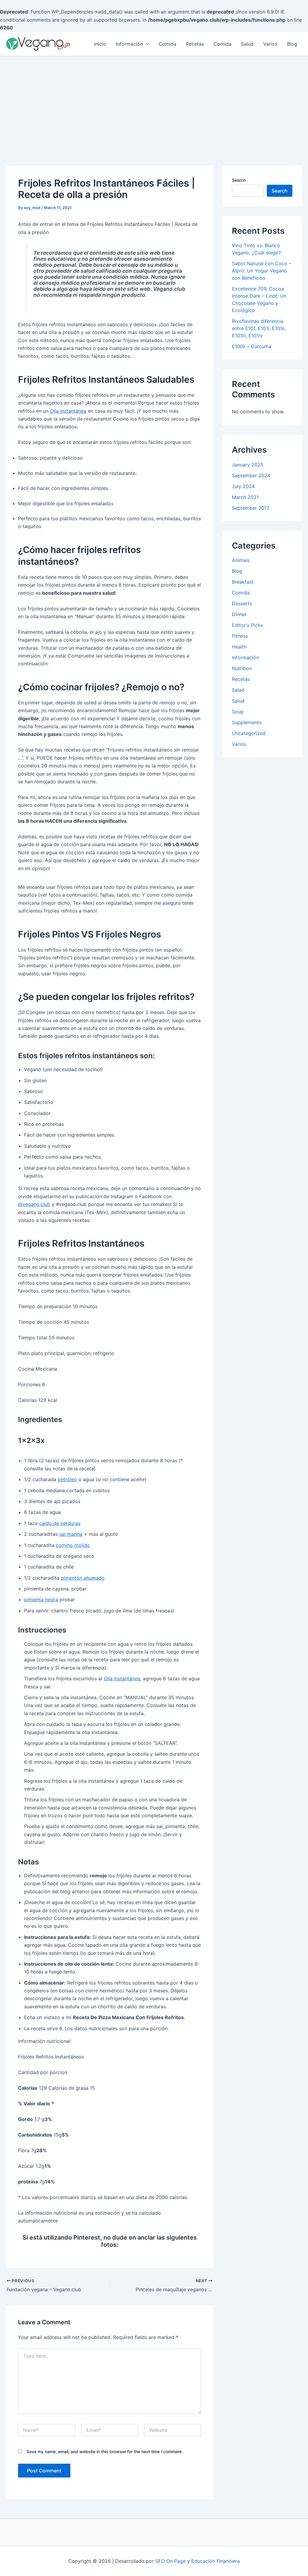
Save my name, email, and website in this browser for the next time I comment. (105, 2451)
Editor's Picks (247, 625)
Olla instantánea (68, 411)
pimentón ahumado (83, 1578)
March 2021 (245, 497)
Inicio (100, 44)
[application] (146, 44)
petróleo (67, 1479)
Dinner (239, 614)
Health (239, 647)
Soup (238, 712)
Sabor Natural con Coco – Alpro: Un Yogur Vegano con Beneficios (262, 271)
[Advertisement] (154, 101)
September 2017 (251, 508)
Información (129, 44)
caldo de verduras (60, 1523)
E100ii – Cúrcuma (252, 346)
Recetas (195, 44)
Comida (167, 44)
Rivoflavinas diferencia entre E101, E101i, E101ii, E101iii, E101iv (259, 328)
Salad (238, 690)
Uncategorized (249, 733)
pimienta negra (41, 1599)
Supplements (247, 722)
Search (239, 180)
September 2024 (251, 475)
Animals (241, 560)
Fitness (240, 636)
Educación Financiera (216, 2561)
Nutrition (242, 668)
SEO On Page (170, 2561)
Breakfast (243, 582)
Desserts (242, 603)
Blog (292, 44)
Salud (247, 44)
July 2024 (243, 486)
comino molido (73, 1545)
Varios (270, 44)
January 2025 (248, 465)
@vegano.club (34, 1204)
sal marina (71, 1534)
